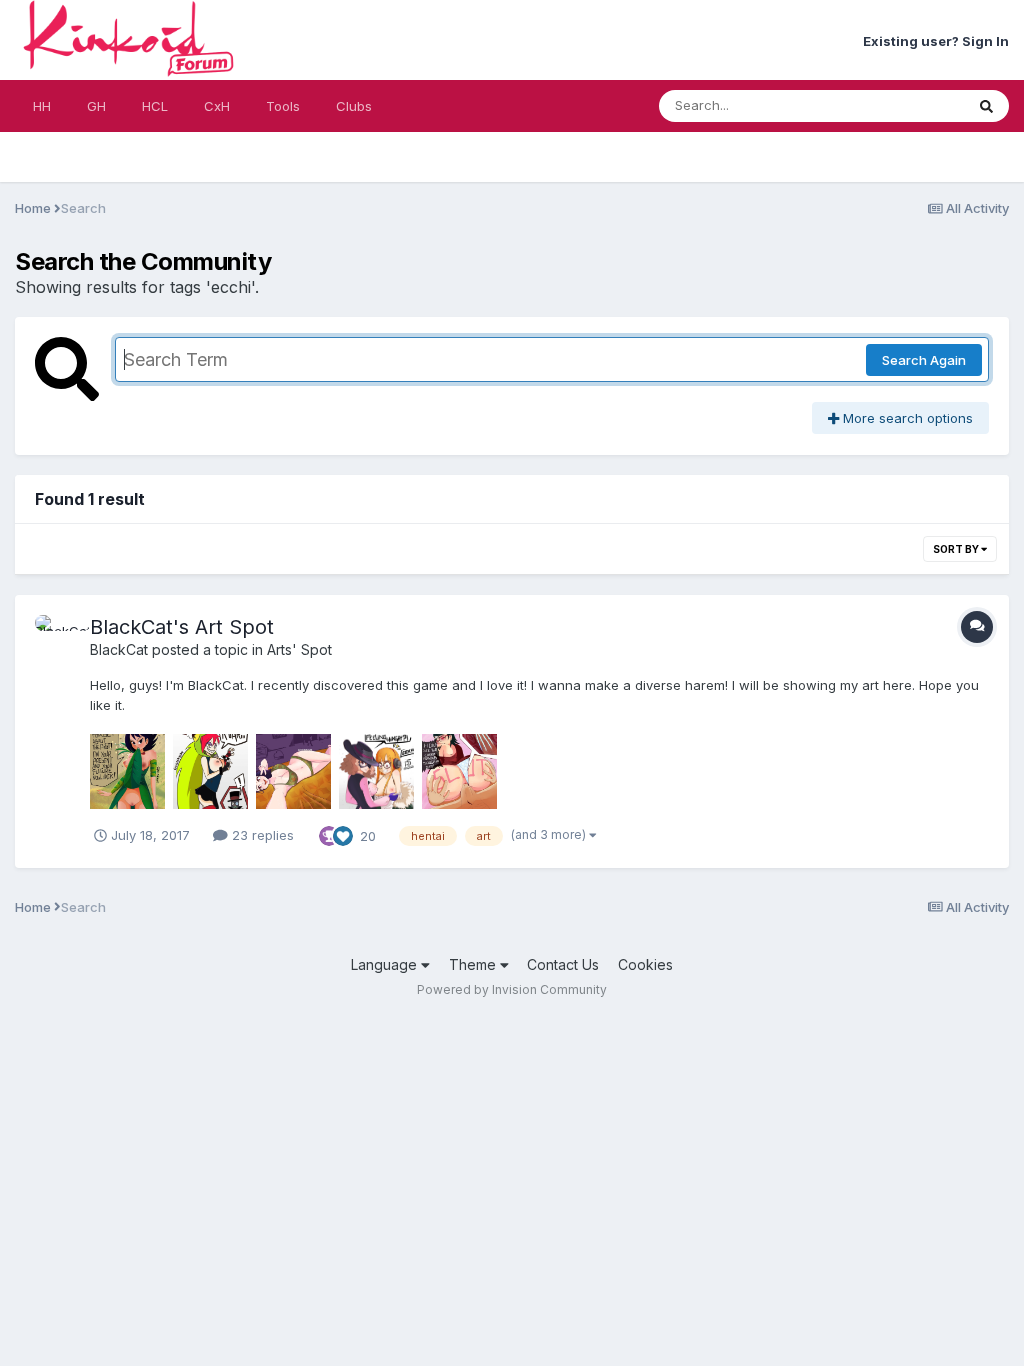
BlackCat (119, 649)
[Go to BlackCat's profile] (57, 637)
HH (42, 106)
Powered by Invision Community (512, 989)
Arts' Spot (299, 649)
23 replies (261, 835)
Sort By (957, 549)
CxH (217, 106)
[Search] (986, 106)
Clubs (354, 106)
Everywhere (902, 105)
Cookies (645, 964)
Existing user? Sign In (936, 41)
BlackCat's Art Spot (182, 627)
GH (96, 106)
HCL (155, 106)
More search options (906, 418)
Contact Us (563, 964)
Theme (474, 964)
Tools (283, 106)
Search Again (924, 360)
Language (386, 964)
